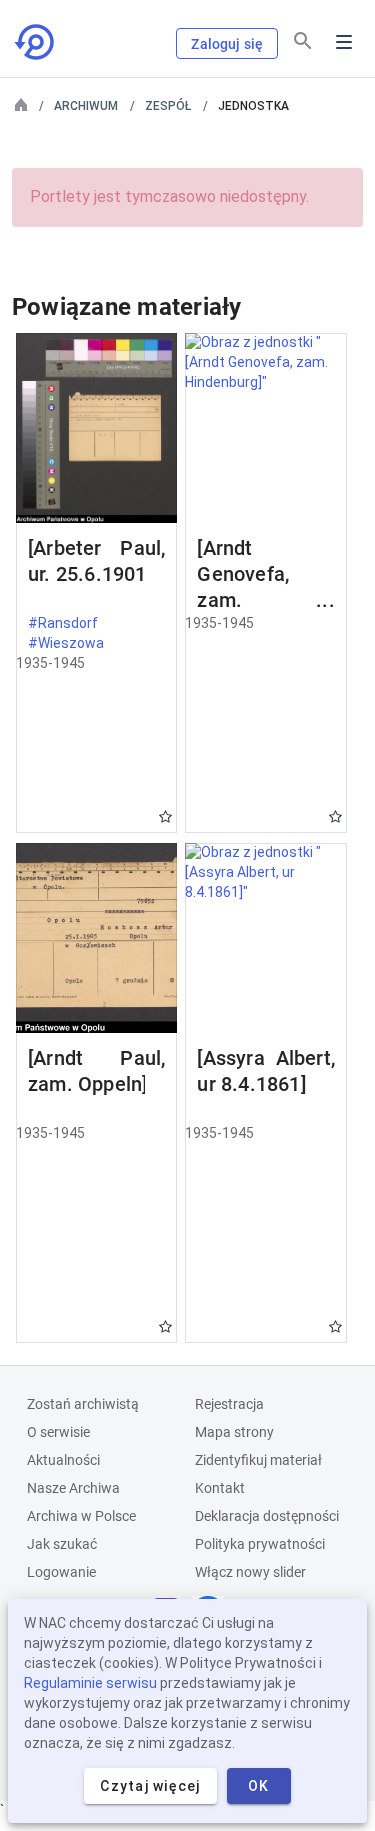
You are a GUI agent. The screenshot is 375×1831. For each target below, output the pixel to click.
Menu (344, 42)
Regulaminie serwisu (90, 1683)
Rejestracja (229, 1404)
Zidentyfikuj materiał (258, 1460)
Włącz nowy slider (250, 1572)
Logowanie (61, 1572)
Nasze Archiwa (73, 1488)
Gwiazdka (165, 816)
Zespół (168, 106)
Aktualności (63, 1460)
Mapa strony (234, 1432)
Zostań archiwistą (83, 1404)
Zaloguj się (227, 44)
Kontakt (220, 1488)
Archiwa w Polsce (81, 1516)
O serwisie (58, 1432)
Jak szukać (62, 1544)
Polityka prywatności (260, 1544)
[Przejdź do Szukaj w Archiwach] (36, 42)
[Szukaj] (303, 41)
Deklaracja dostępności (267, 1516)
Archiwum (86, 106)
